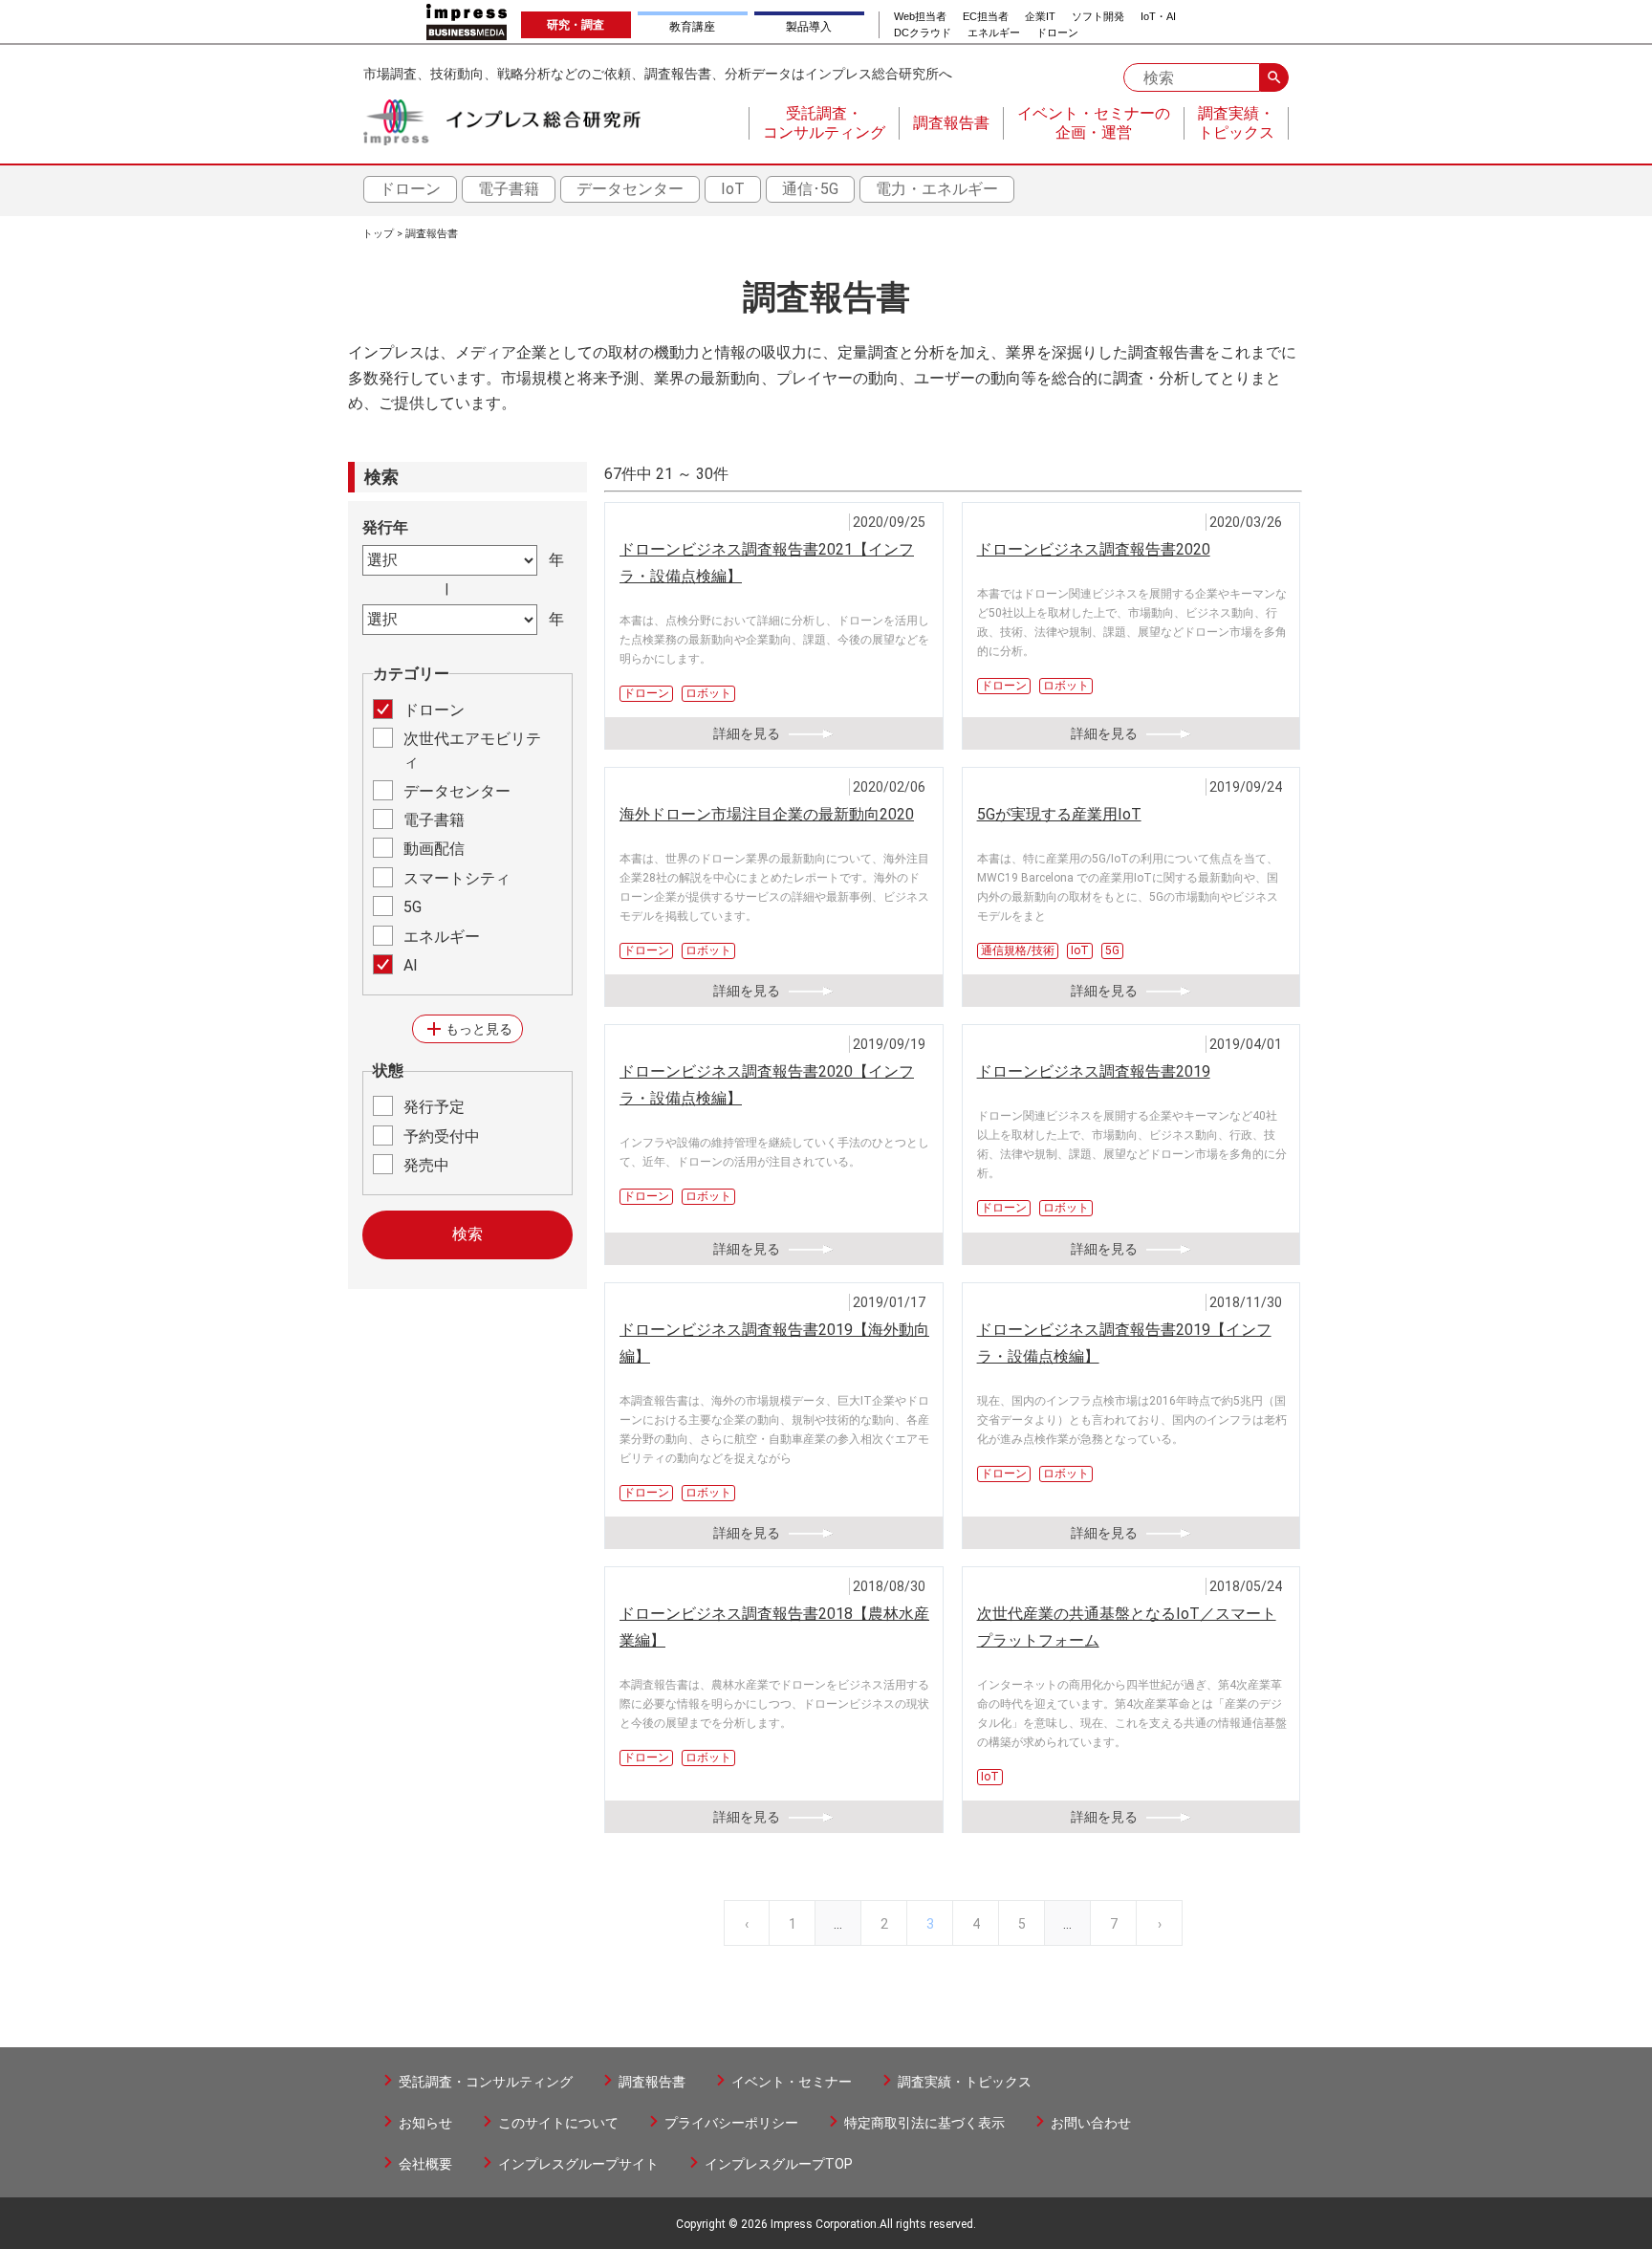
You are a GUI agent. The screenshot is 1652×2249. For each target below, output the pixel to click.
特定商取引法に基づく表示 (924, 2123)
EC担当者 (986, 17)
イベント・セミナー (792, 2082)
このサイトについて (558, 2123)
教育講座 (692, 27)
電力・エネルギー (937, 189)
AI (411, 965)
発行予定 (434, 1107)
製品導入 (809, 27)
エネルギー (994, 33)
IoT (733, 189)
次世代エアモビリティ (472, 750)
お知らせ (425, 2123)
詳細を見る (747, 733)
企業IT (1040, 17)
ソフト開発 (1098, 17)
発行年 (385, 527)
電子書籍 (509, 189)
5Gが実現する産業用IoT (1059, 814)
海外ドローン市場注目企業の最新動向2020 (767, 814)
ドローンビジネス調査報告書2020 (1094, 549)
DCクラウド (923, 33)
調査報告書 (432, 234)
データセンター (630, 189)
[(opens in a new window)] (467, 22)
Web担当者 (920, 17)
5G (413, 907)
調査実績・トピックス (965, 2082)
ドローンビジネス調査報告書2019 (1094, 1071)
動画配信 (434, 849)
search (1274, 77)
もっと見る (467, 1029)
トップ (378, 234)
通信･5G (810, 189)
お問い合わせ (1091, 2123)
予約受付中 (442, 1136)
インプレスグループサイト (578, 2164)
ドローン (1057, 33)
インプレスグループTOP (779, 2164)
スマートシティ (457, 878)
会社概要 (425, 2164)
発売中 (426, 1165)
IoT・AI (1158, 17)
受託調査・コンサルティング (486, 2082)
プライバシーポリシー (731, 2123)
